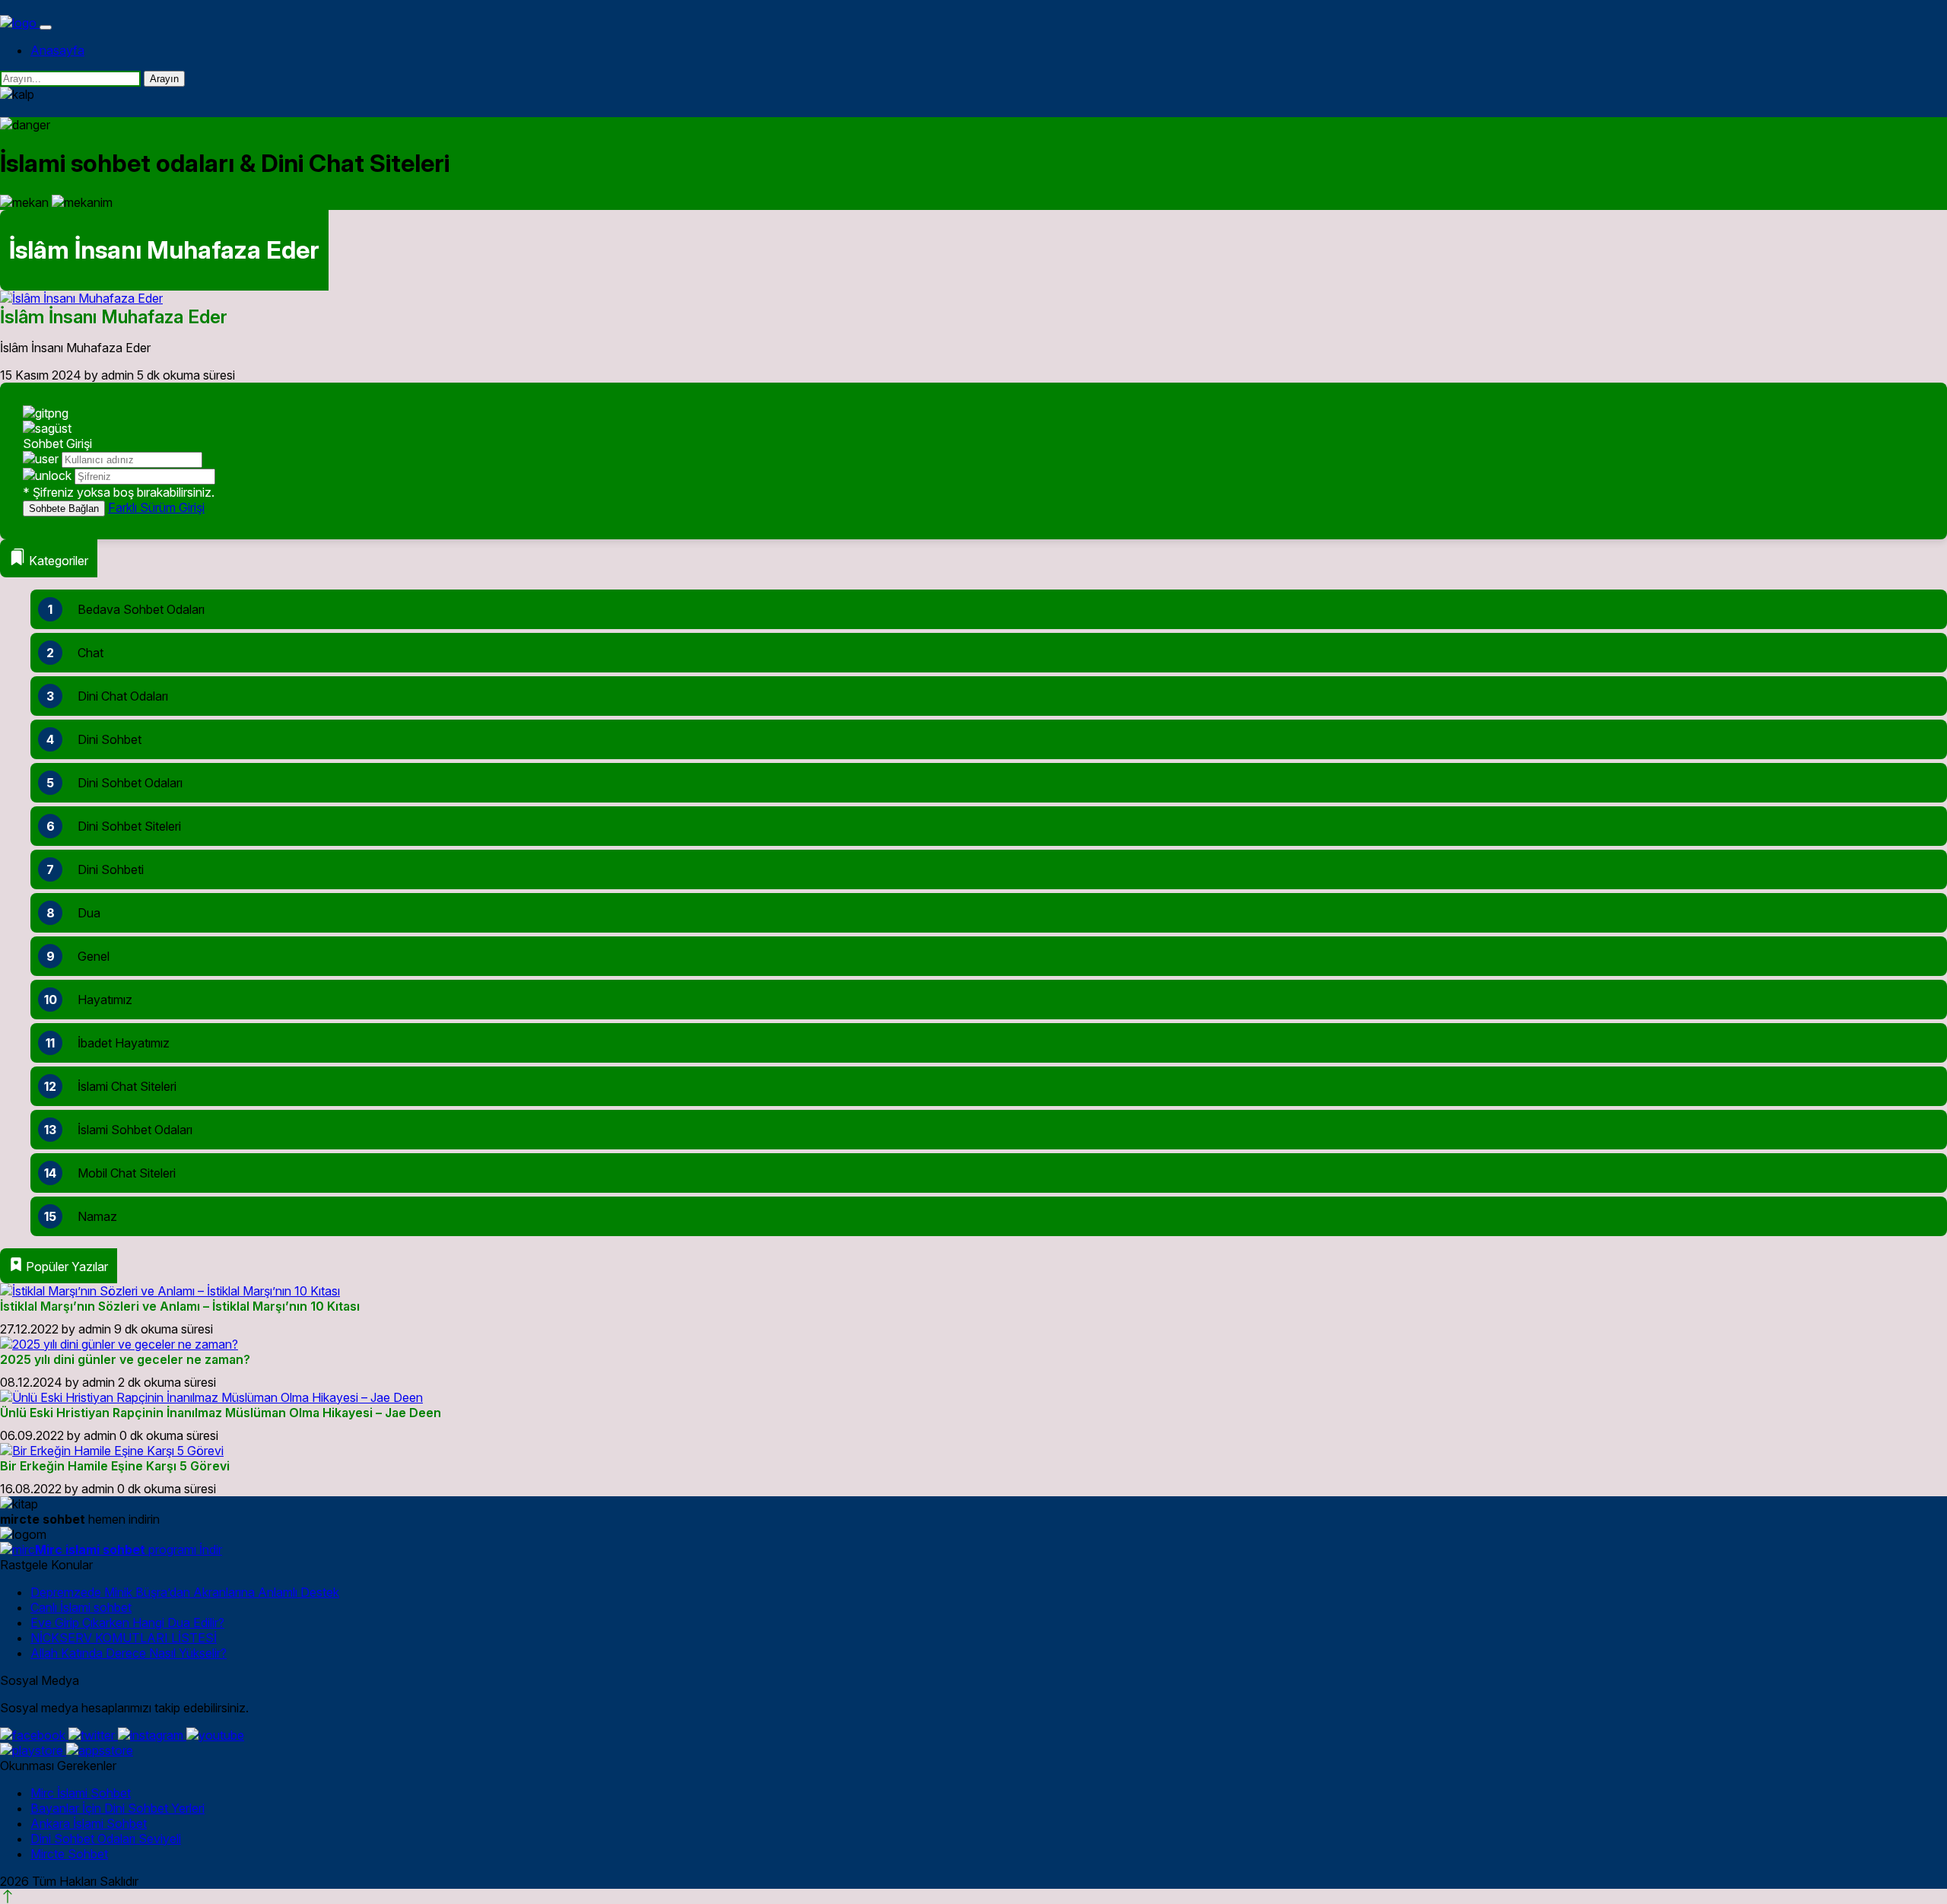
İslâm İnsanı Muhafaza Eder (114, 317)
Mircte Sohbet (69, 1854)
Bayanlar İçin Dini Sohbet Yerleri (118, 1808)
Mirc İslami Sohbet (81, 1793)
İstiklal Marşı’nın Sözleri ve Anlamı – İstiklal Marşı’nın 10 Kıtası (180, 1306)
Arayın (164, 79)
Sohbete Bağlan (64, 509)
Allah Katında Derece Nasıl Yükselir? (129, 1653)
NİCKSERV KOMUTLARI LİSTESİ (124, 1638)
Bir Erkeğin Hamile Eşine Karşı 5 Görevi (115, 1466)
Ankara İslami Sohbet (89, 1823)
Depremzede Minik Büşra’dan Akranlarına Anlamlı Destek (185, 1592)
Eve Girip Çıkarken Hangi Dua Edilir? (127, 1623)
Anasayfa (57, 50)
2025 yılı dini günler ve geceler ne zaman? (125, 1359)
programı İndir (129, 1550)
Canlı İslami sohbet (81, 1607)
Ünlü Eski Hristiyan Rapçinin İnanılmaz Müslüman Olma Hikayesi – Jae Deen (221, 1413)
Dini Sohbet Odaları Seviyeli (106, 1839)
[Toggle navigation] (46, 27)
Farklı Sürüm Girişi (156, 507)
